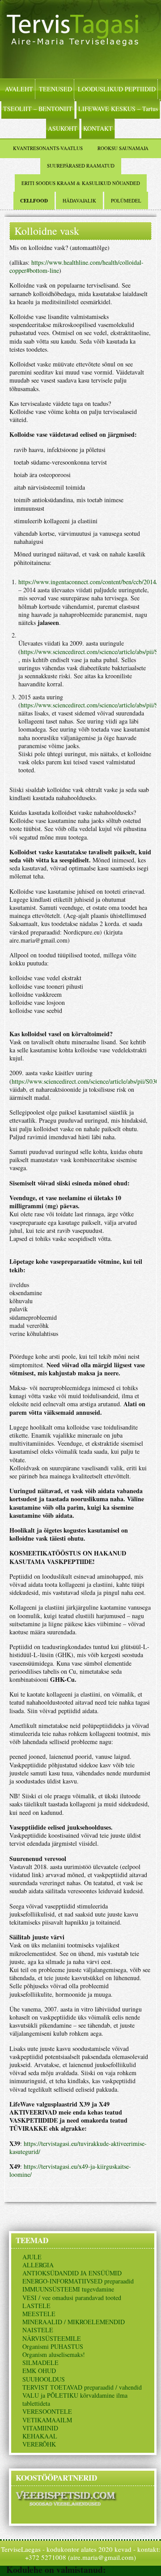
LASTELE (36, 2306)
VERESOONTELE (47, 2411)
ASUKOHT (63, 128)
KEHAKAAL (40, 2436)
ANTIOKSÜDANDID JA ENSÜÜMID (72, 2273)
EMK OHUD (39, 2371)
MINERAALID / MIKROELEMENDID (74, 2322)
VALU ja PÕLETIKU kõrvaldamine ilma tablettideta (75, 2399)
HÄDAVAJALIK (79, 200)
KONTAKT (98, 128)
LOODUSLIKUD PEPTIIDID (117, 89)
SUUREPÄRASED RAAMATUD (81, 166)
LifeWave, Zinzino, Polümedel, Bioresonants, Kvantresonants (80, 39)
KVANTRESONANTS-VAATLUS (48, 148)
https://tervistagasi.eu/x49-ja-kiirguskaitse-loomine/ (70, 2170)
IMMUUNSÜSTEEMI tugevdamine (68, 2289)
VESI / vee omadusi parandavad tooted (72, 2298)
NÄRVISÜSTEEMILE (52, 2338)
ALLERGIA (38, 2265)
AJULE (32, 2257)
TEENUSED (55, 89)
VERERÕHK (39, 2444)
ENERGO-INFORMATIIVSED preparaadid (78, 2281)
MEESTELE (39, 2314)
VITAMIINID (40, 2428)
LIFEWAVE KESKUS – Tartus (118, 109)
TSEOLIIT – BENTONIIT (38, 109)
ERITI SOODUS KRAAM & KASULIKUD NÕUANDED (81, 183)
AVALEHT (19, 89)
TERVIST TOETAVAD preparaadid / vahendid (82, 2387)
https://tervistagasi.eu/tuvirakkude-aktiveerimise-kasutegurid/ (78, 2147)
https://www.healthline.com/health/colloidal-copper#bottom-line (76, 266)
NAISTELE (38, 2330)
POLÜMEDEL (126, 200)
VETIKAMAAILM (47, 2420)
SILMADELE (40, 2363)
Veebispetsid (132, 2570)
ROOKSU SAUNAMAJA (123, 148)
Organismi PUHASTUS (53, 2346)
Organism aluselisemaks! (54, 2354)
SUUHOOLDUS (44, 2379)
